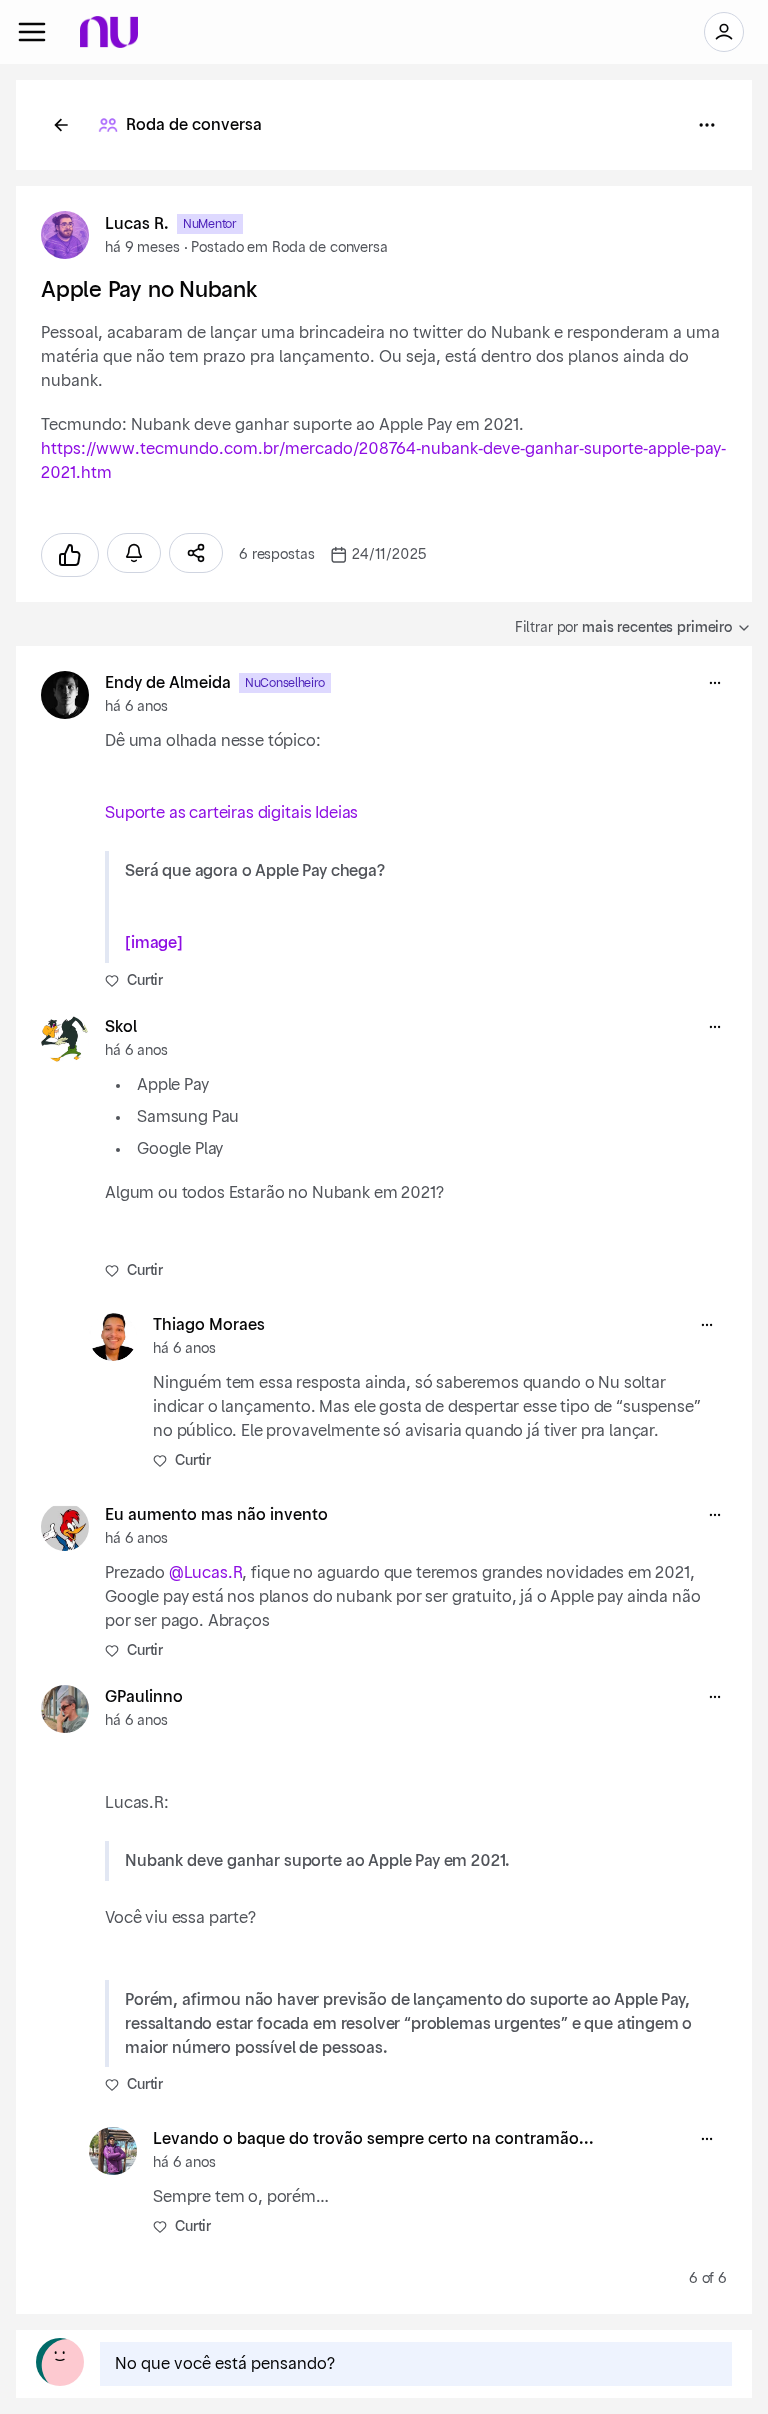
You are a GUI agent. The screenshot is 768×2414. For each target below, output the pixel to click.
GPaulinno (144, 1697)
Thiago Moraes (209, 1325)
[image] (154, 943)
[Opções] (707, 125)
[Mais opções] (715, 683)
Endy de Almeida (168, 683)
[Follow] (134, 553)
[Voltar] (61, 125)
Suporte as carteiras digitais (208, 813)
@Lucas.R (206, 1573)
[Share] (196, 553)
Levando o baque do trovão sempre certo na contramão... (373, 2139)
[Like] (70, 555)
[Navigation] (32, 32)
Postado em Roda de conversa (289, 248)
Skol (121, 1027)
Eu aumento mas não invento (216, 1515)
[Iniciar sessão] (724, 32)
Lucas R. (137, 224)
